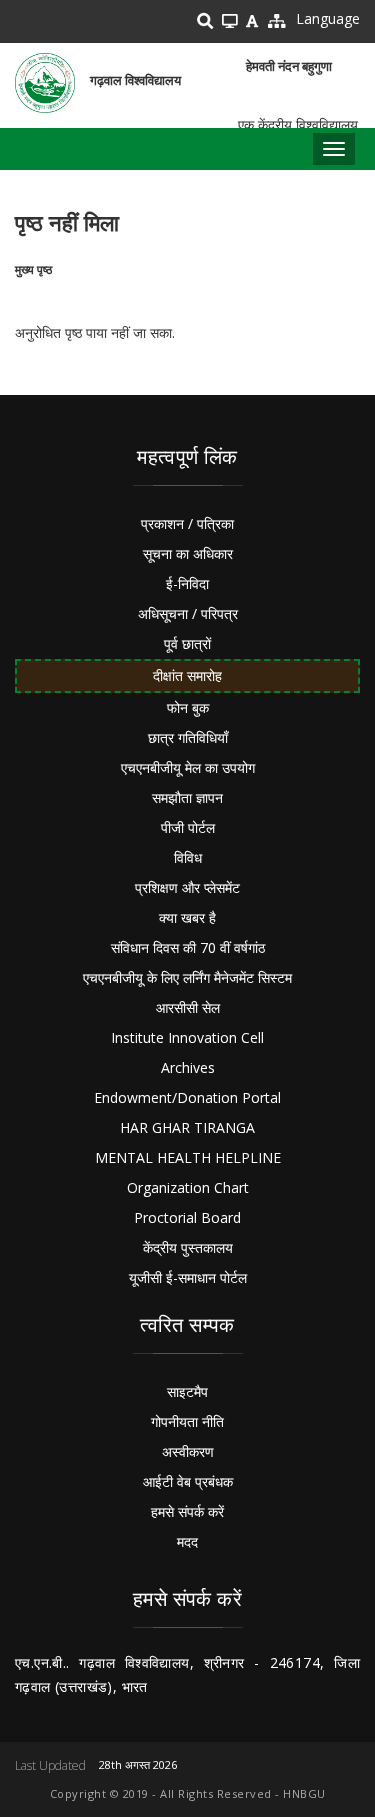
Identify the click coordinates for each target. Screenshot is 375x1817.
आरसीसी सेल (188, 1007)
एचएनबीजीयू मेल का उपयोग (188, 767)
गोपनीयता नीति (187, 1421)
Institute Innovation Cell (187, 1037)
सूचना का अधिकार (188, 553)
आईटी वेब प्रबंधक (188, 1481)
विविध (188, 857)
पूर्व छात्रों (187, 643)
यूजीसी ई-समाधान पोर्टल (188, 1277)
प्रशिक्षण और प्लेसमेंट (187, 887)
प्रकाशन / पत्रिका (187, 523)
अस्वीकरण (188, 1451)
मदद (187, 1541)
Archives (188, 1067)
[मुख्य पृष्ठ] (45, 83)
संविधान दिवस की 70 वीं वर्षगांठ (188, 947)
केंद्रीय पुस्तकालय (188, 1247)
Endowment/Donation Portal (187, 1097)
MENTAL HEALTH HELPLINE (188, 1157)
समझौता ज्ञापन (187, 797)
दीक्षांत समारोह (187, 675)
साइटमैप (187, 1391)
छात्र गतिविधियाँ (188, 737)
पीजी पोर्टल (188, 827)
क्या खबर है (187, 917)
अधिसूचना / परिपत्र (188, 613)
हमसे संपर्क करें (187, 1511)
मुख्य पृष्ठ (33, 269)
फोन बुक (188, 707)
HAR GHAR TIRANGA (187, 1127)
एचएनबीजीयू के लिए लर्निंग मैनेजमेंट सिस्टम (187, 977)
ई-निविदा (187, 583)
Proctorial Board (187, 1217)
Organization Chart (188, 1187)
